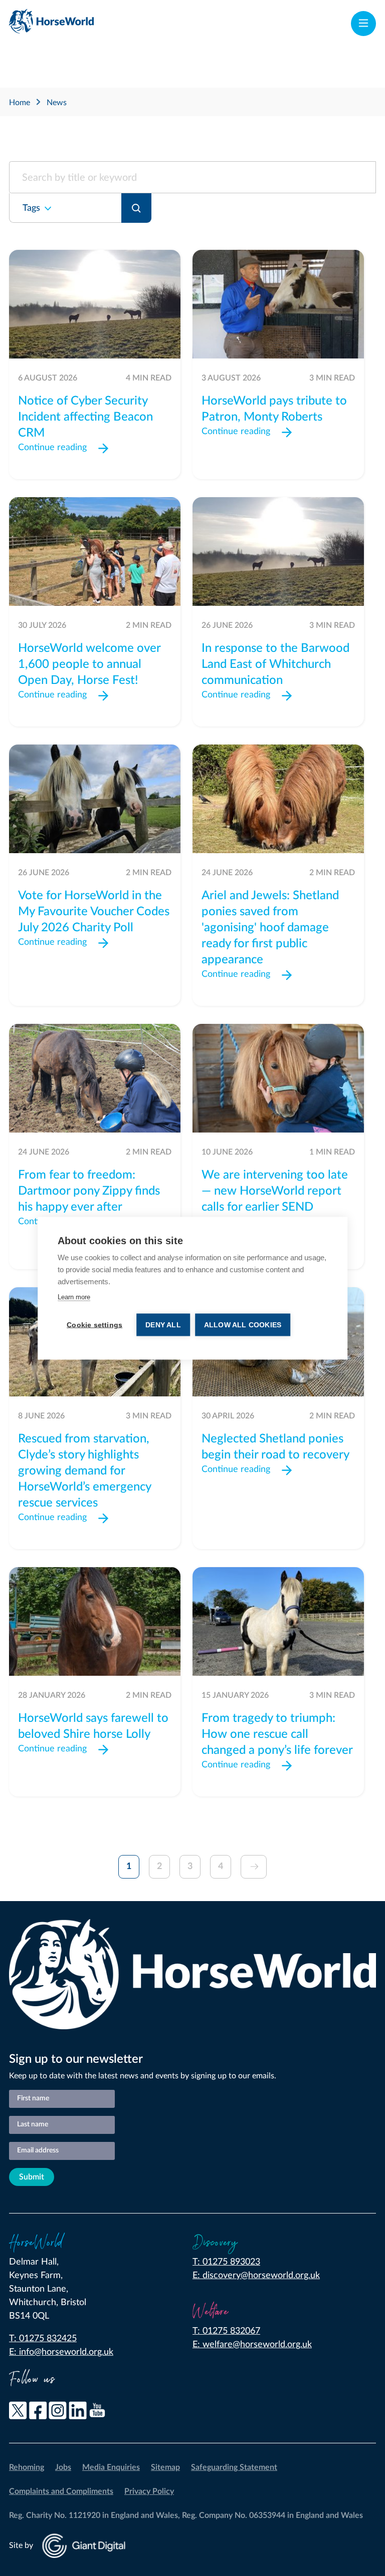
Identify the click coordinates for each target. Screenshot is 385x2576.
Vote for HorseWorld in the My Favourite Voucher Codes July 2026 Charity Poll (94, 912)
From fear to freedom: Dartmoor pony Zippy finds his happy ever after (89, 1191)
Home (20, 103)
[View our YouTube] (97, 2413)
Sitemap (165, 2467)
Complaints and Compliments (61, 2491)
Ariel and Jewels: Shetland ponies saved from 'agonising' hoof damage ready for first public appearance (270, 928)
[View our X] (18, 2413)
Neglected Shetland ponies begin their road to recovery (275, 1447)
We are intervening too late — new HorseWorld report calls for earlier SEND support (275, 1199)
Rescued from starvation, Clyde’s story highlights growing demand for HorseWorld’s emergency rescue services (84, 1471)
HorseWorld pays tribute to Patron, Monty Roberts (274, 409)
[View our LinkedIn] (78, 2413)
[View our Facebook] (38, 2413)
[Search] (137, 208)
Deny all (163, 1325)
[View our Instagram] (58, 2413)
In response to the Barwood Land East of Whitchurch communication (275, 664)
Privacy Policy (149, 2491)
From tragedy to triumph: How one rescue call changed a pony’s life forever (277, 1734)
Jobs (63, 2467)
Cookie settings (94, 1325)
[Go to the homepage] (51, 24)
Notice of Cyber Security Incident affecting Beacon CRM (85, 417)
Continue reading (52, 448)
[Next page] (254, 1867)
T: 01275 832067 (226, 2331)
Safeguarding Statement (234, 2467)
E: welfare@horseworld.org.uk (252, 2345)
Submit (32, 2177)
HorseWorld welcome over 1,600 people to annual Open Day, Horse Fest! (89, 664)
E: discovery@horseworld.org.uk (256, 2276)
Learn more (74, 1297)
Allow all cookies (243, 1325)
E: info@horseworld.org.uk (61, 2352)
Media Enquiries (111, 2467)
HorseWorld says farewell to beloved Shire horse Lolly (93, 1726)
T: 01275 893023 (226, 2262)
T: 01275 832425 (43, 2339)
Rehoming (27, 2467)
